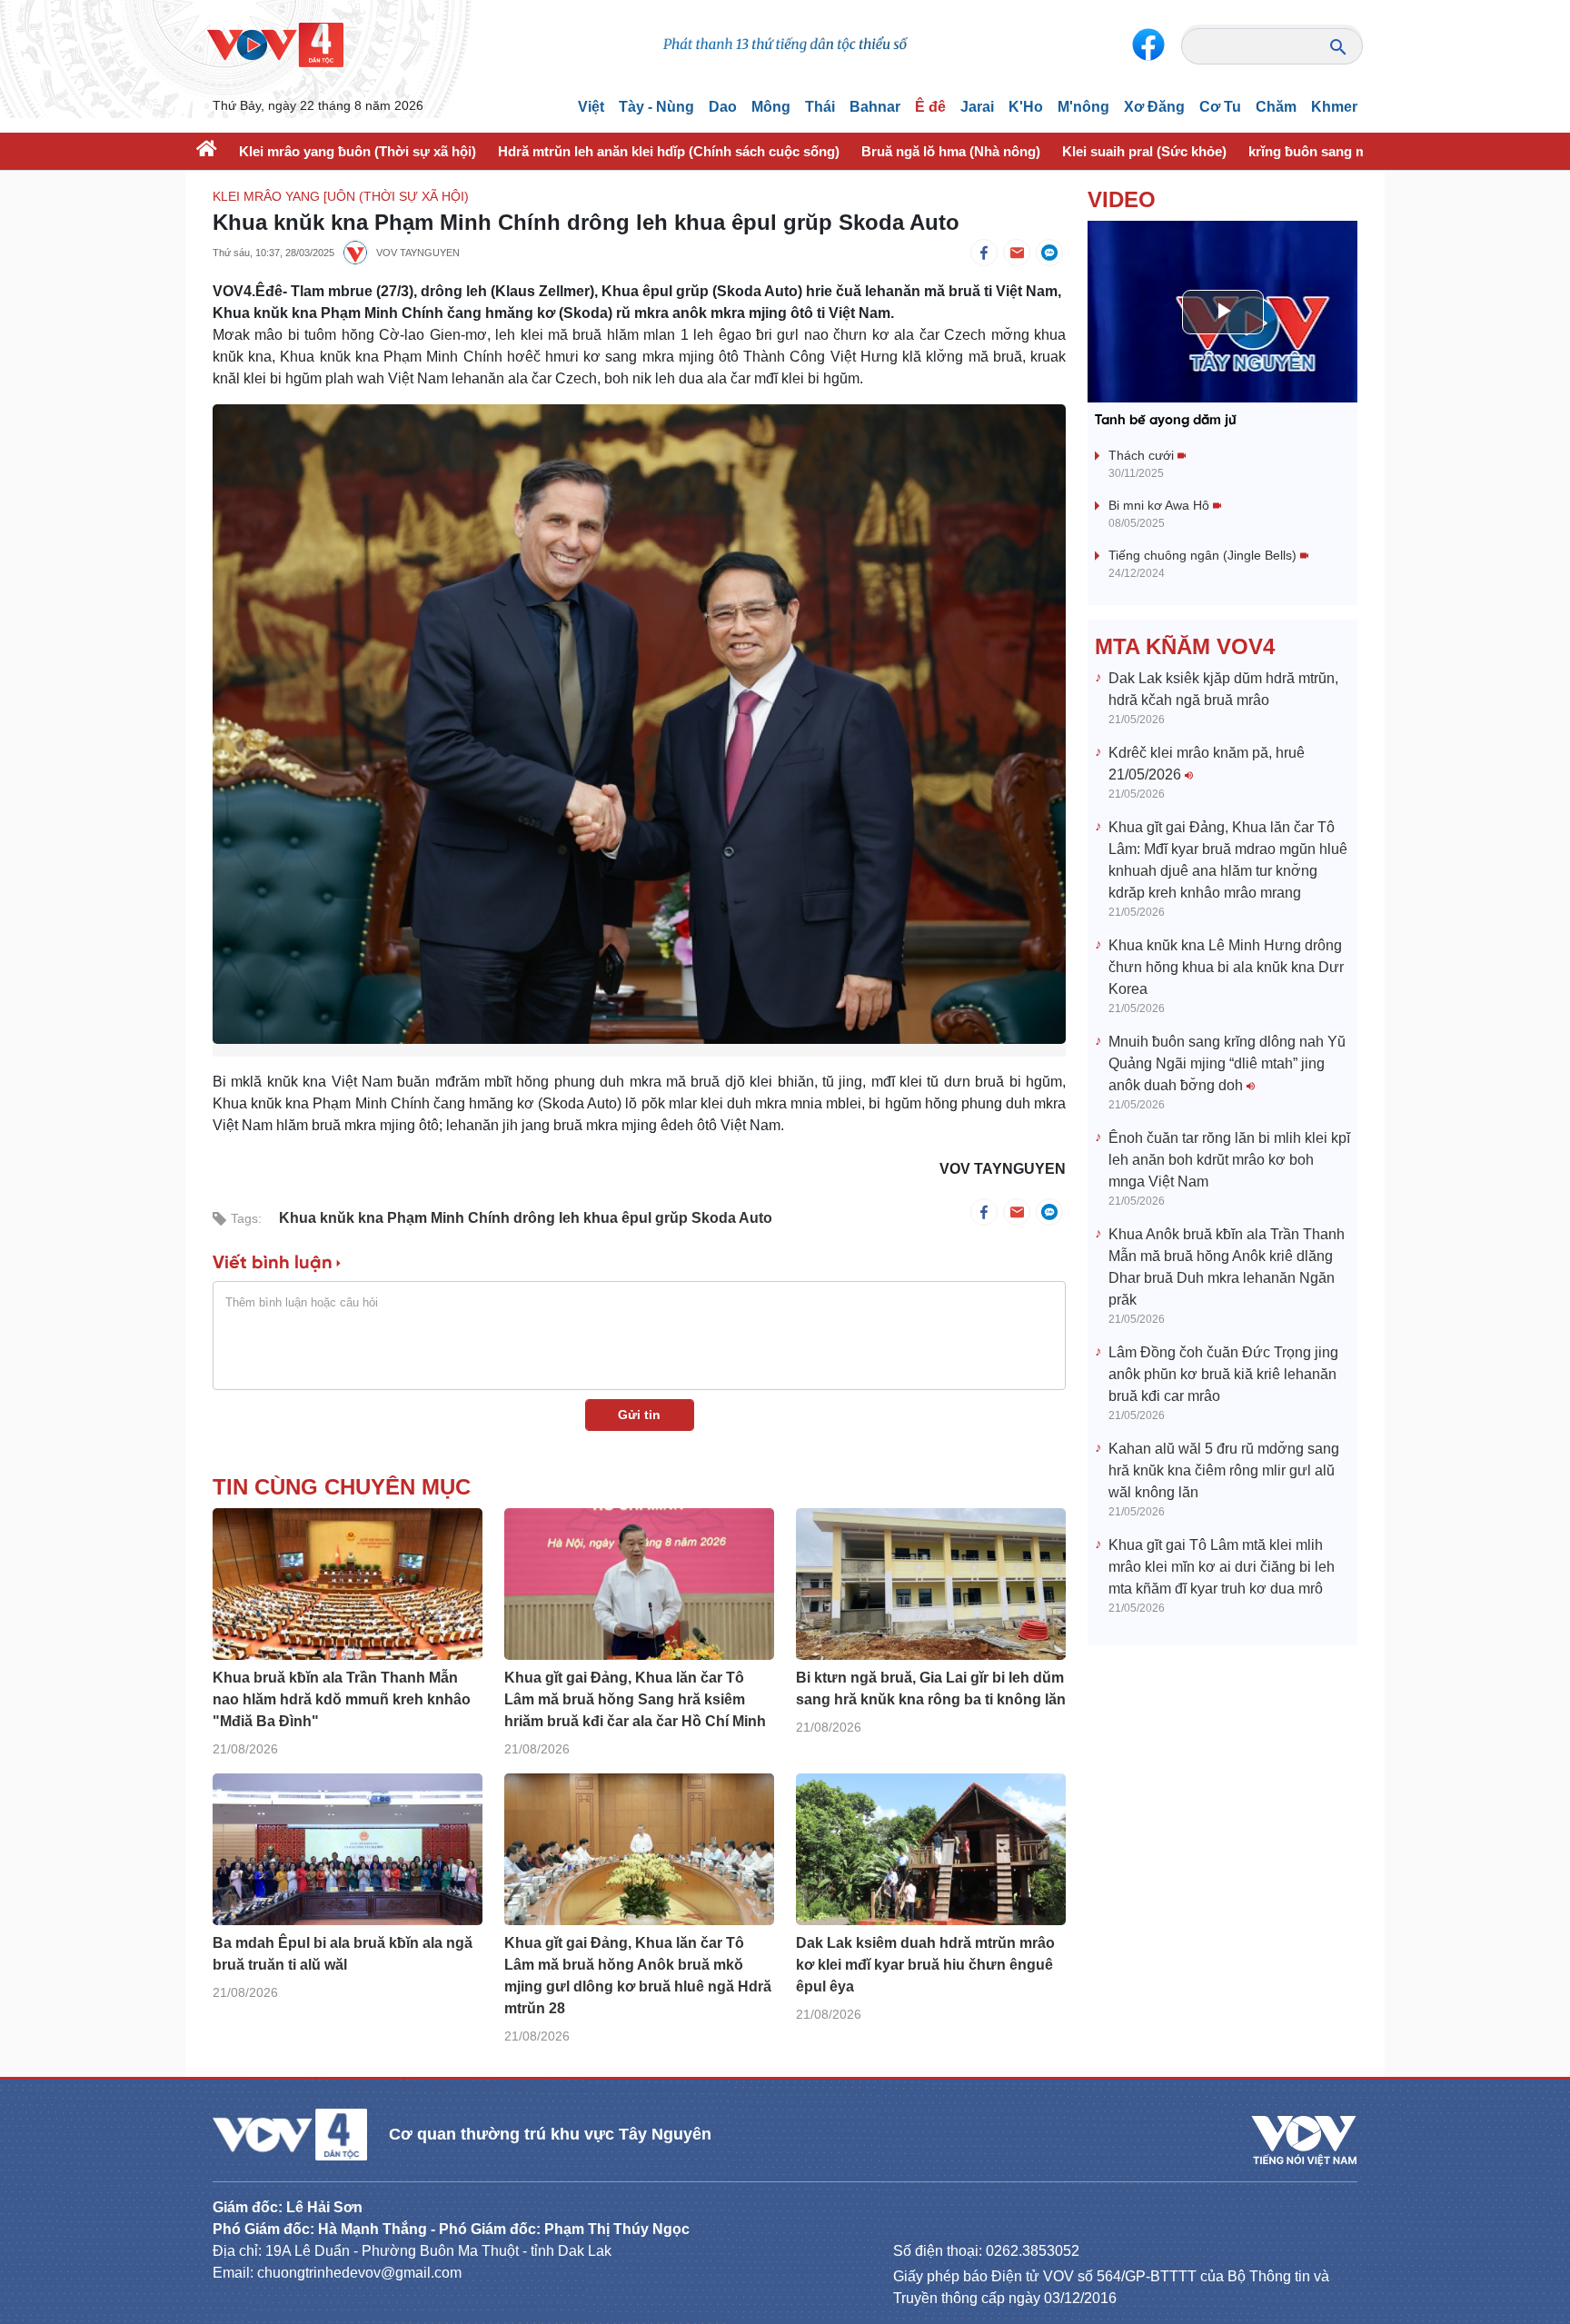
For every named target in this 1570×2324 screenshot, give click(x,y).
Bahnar (875, 107)
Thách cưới (1143, 455)
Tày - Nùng (656, 107)
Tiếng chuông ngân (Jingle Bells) (1204, 555)
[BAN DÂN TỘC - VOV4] (275, 44)
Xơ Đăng (1154, 107)
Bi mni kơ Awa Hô (1161, 505)
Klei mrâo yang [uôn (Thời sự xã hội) (341, 196)
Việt (591, 107)
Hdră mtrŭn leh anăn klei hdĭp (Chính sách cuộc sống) (669, 151)
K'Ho (1026, 107)
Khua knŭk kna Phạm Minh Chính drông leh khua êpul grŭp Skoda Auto (526, 1218)
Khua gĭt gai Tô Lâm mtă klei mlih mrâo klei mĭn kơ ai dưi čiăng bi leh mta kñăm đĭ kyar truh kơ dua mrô (1222, 1567)
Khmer (1334, 107)
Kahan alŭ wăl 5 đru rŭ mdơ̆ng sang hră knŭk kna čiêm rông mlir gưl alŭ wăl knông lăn (1224, 1470)
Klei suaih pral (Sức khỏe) (1144, 151)
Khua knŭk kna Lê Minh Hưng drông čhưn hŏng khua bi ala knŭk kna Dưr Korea (1226, 967)
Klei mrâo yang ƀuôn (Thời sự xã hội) (358, 151)
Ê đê (930, 107)
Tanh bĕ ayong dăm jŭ (1166, 421)
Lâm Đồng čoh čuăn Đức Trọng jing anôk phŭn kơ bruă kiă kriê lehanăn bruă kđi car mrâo (1223, 1374)
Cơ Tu (1220, 107)
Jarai (977, 107)
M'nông (1083, 107)
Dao (723, 107)
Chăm (1276, 107)
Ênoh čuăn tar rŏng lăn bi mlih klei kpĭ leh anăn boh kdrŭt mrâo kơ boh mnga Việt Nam (1229, 1160)
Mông (771, 107)
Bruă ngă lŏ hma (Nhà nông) (951, 151)
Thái (820, 107)
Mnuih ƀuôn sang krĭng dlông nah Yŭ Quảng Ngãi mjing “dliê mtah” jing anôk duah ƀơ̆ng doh (1227, 1063)
